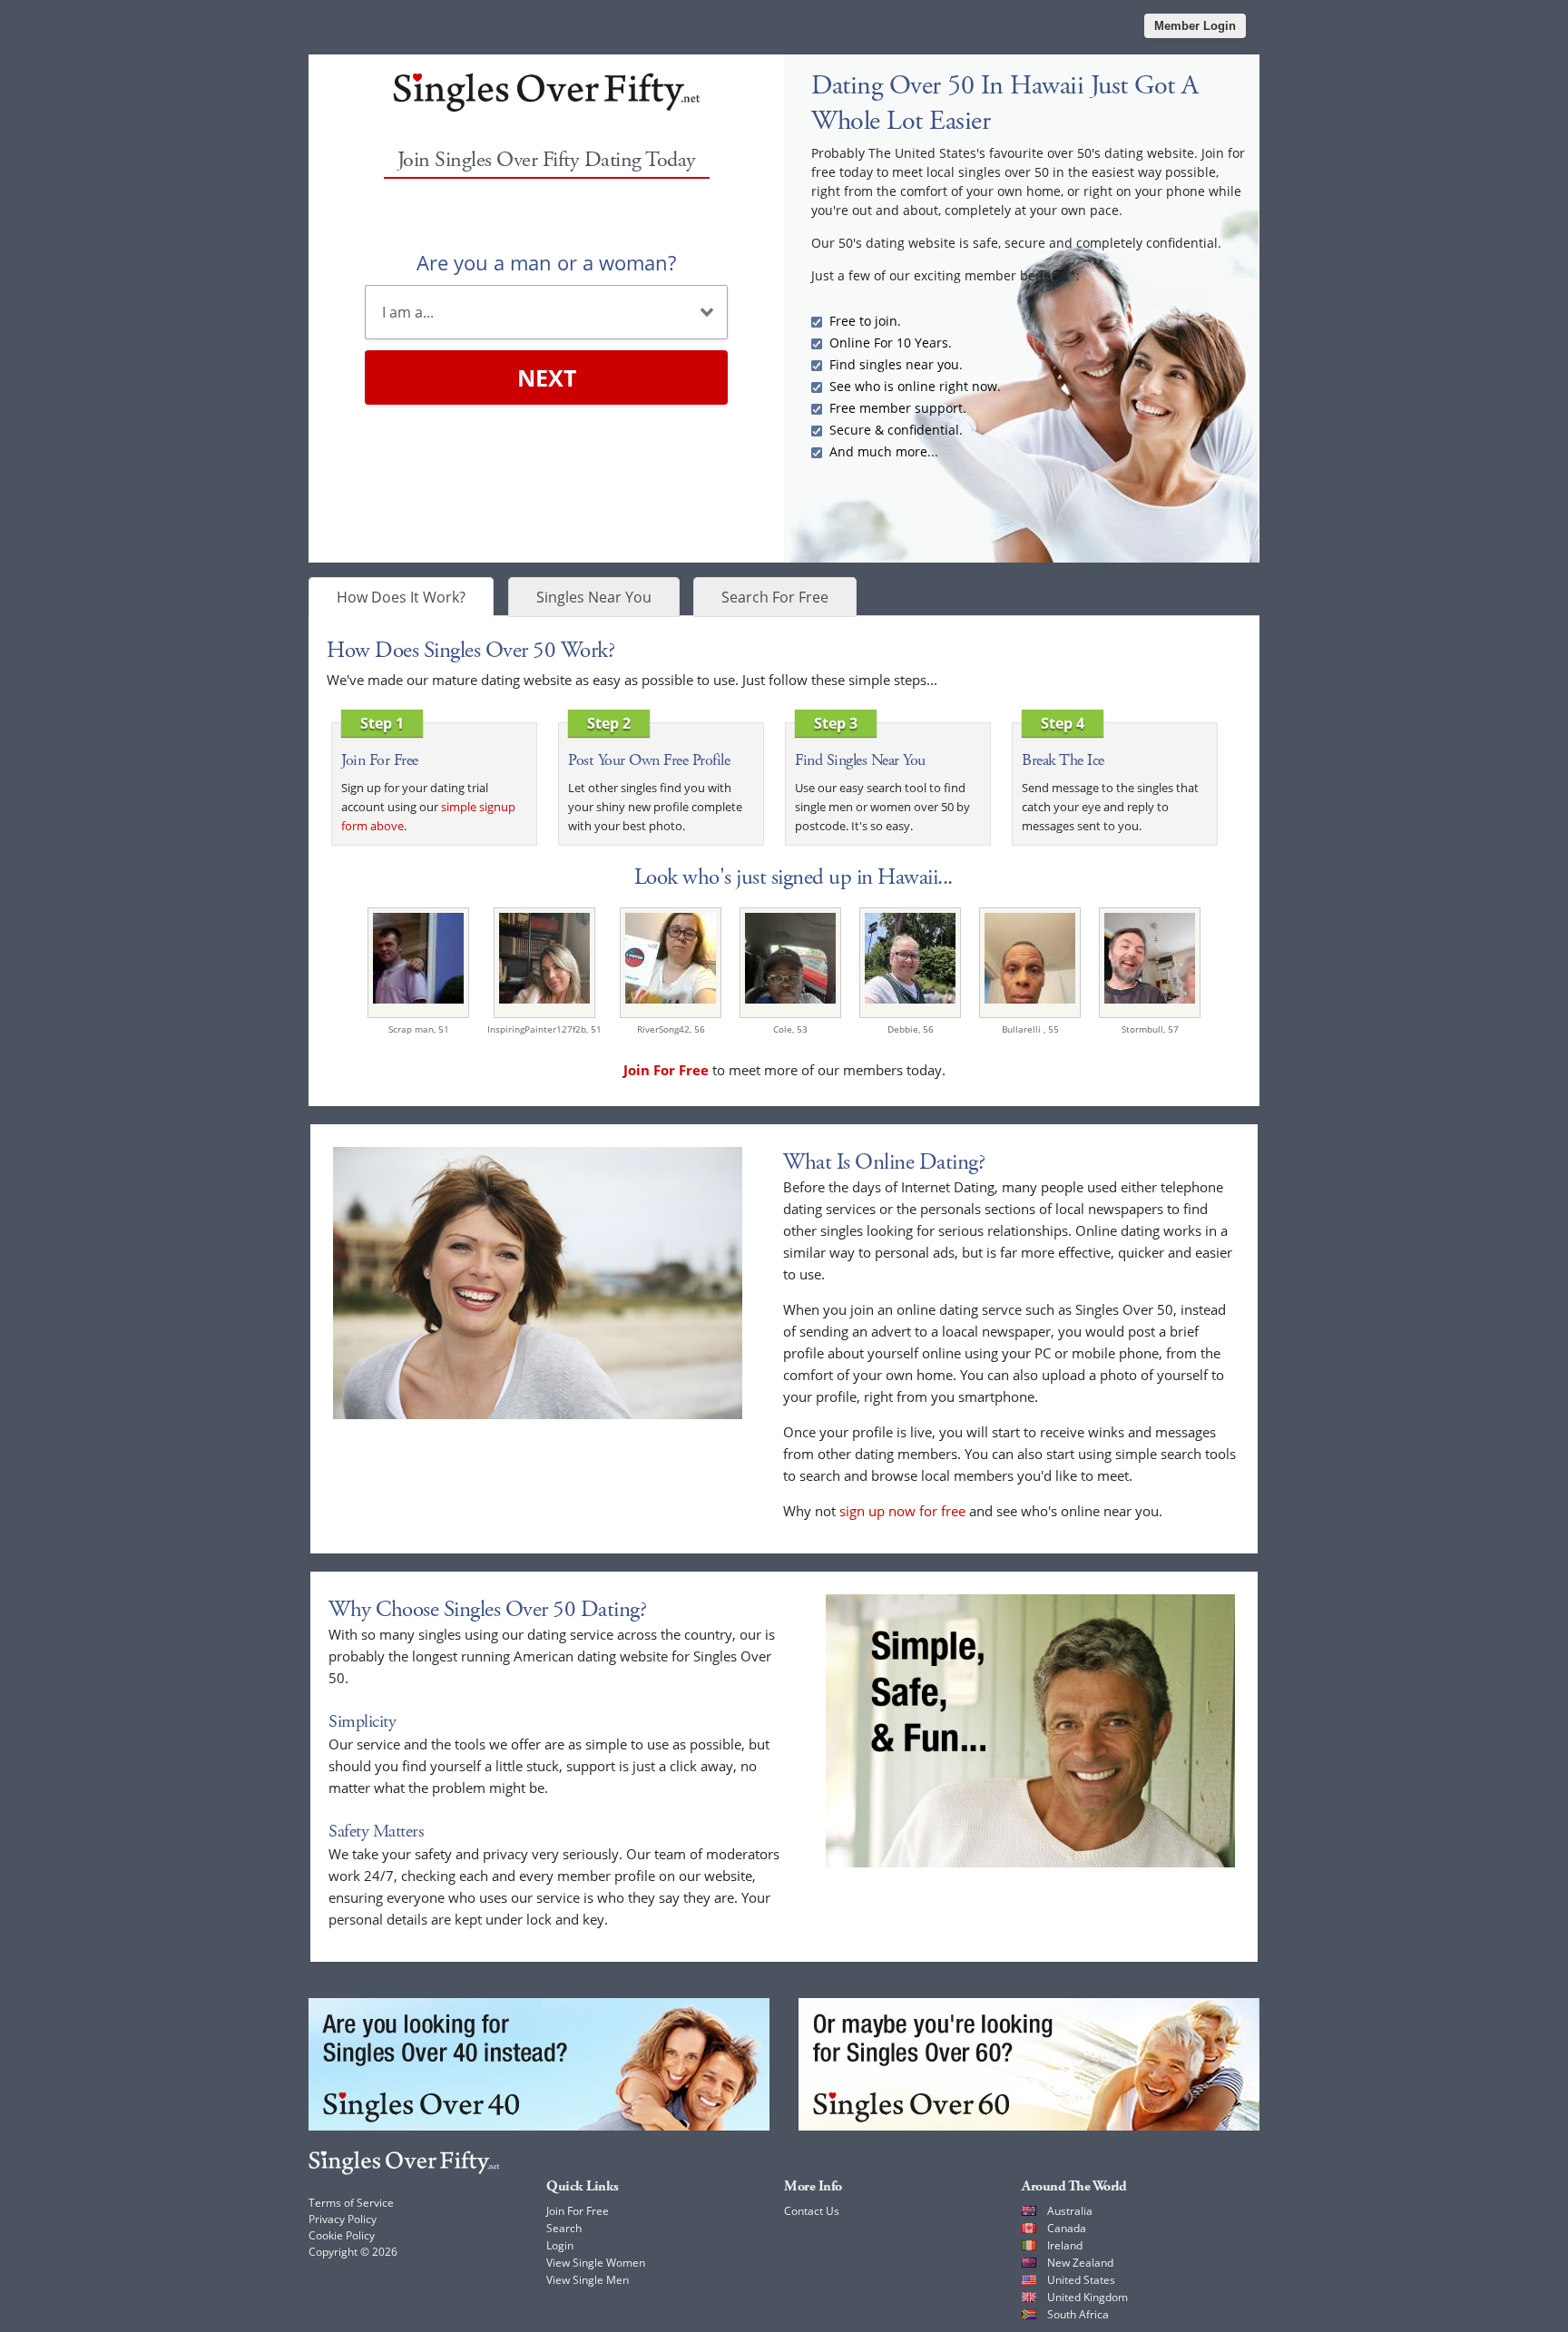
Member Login (1195, 26)
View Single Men (588, 2280)
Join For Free (578, 2211)
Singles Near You (594, 597)
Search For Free (775, 597)
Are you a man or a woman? (546, 262)
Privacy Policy (343, 2219)
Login (560, 2245)
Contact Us (812, 2211)
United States (1081, 2280)
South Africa (1078, 2314)
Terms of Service (351, 2203)
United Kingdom (1088, 2297)
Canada (1067, 2228)
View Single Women (596, 2263)
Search (564, 2228)
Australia (1070, 2211)
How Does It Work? (401, 597)
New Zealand (1080, 2263)
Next (547, 377)
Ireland (1065, 2245)
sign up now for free (902, 1511)
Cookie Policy (342, 2235)
